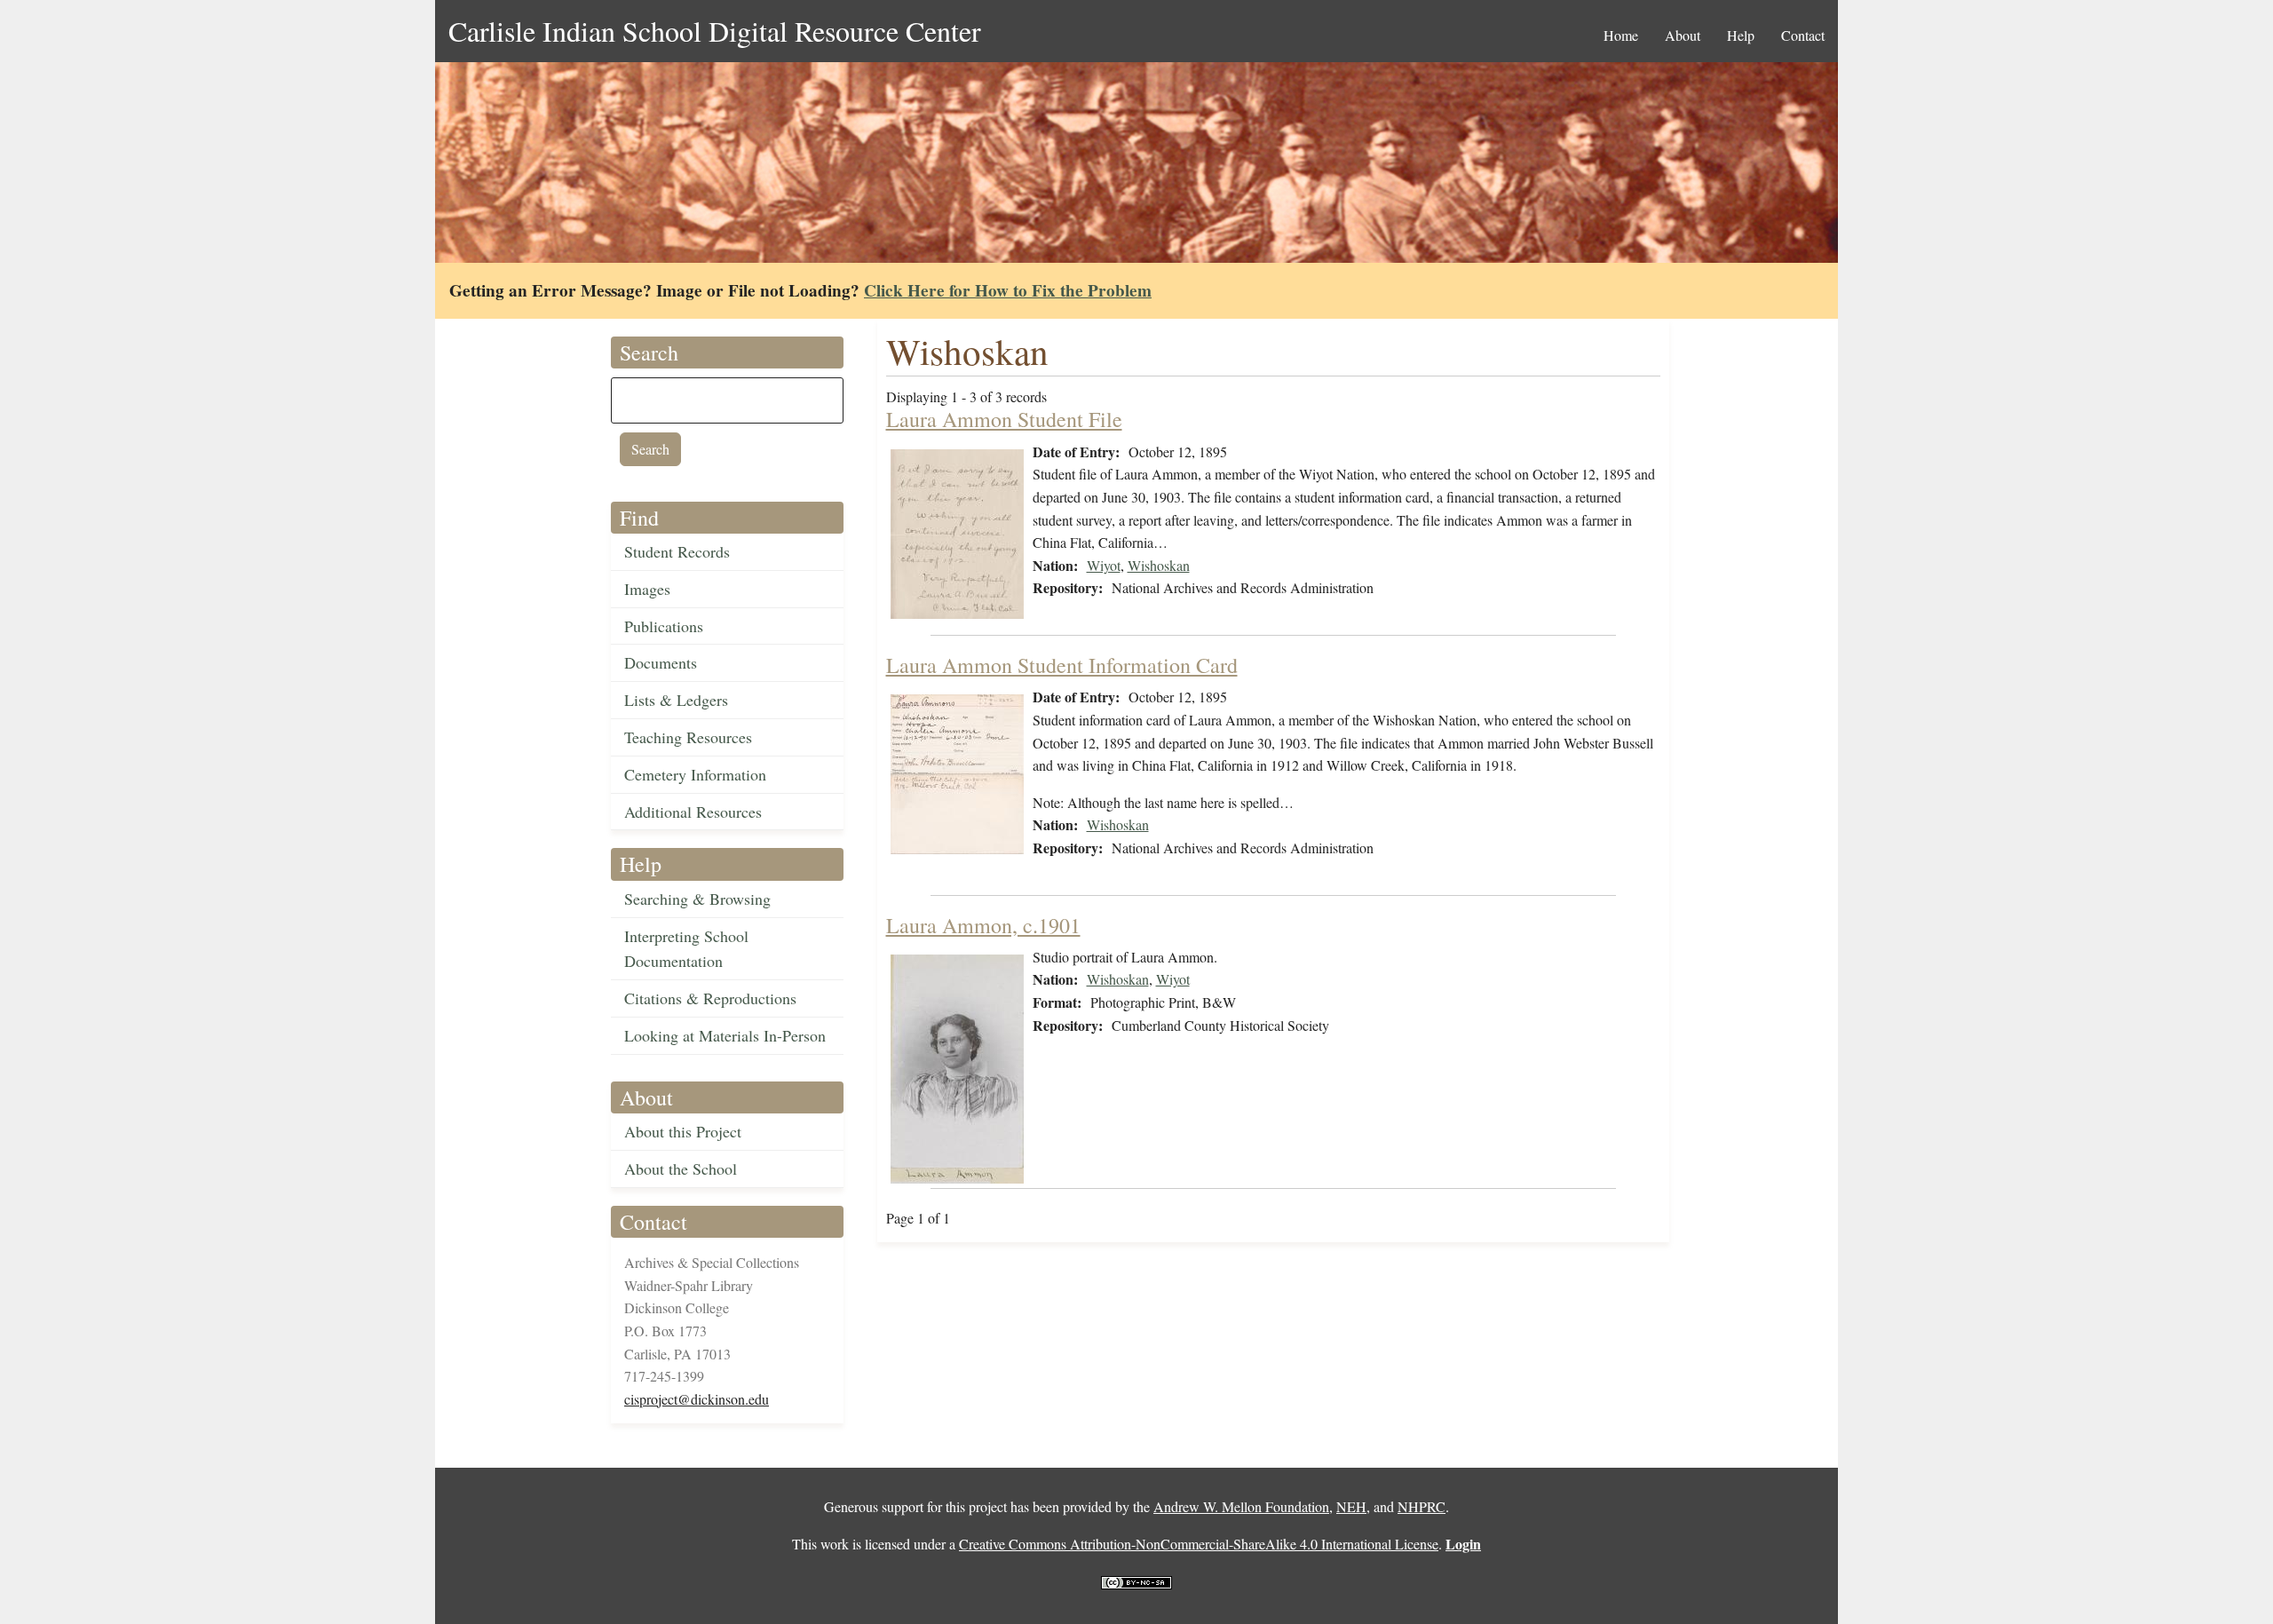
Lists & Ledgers (676, 700)
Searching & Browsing (697, 899)
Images (647, 589)
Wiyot (1104, 565)
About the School (681, 1168)
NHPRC (1422, 1506)
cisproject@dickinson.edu (697, 1399)
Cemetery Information (695, 774)
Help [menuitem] (1741, 35)
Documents (661, 662)
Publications (664, 626)
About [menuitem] (1683, 35)
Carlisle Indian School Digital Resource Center (715, 31)
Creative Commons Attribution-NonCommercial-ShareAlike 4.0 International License (1199, 1544)
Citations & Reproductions (710, 998)
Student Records (677, 551)
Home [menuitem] (1621, 35)
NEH (1351, 1506)
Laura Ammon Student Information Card (1062, 665)
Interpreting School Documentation (686, 949)
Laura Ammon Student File (1004, 419)
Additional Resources (693, 812)
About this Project (683, 1131)
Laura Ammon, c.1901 (983, 925)
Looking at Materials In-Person (725, 1035)
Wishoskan (1159, 565)
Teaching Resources (688, 737)
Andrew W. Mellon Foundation (1241, 1506)
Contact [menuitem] (1803, 35)
